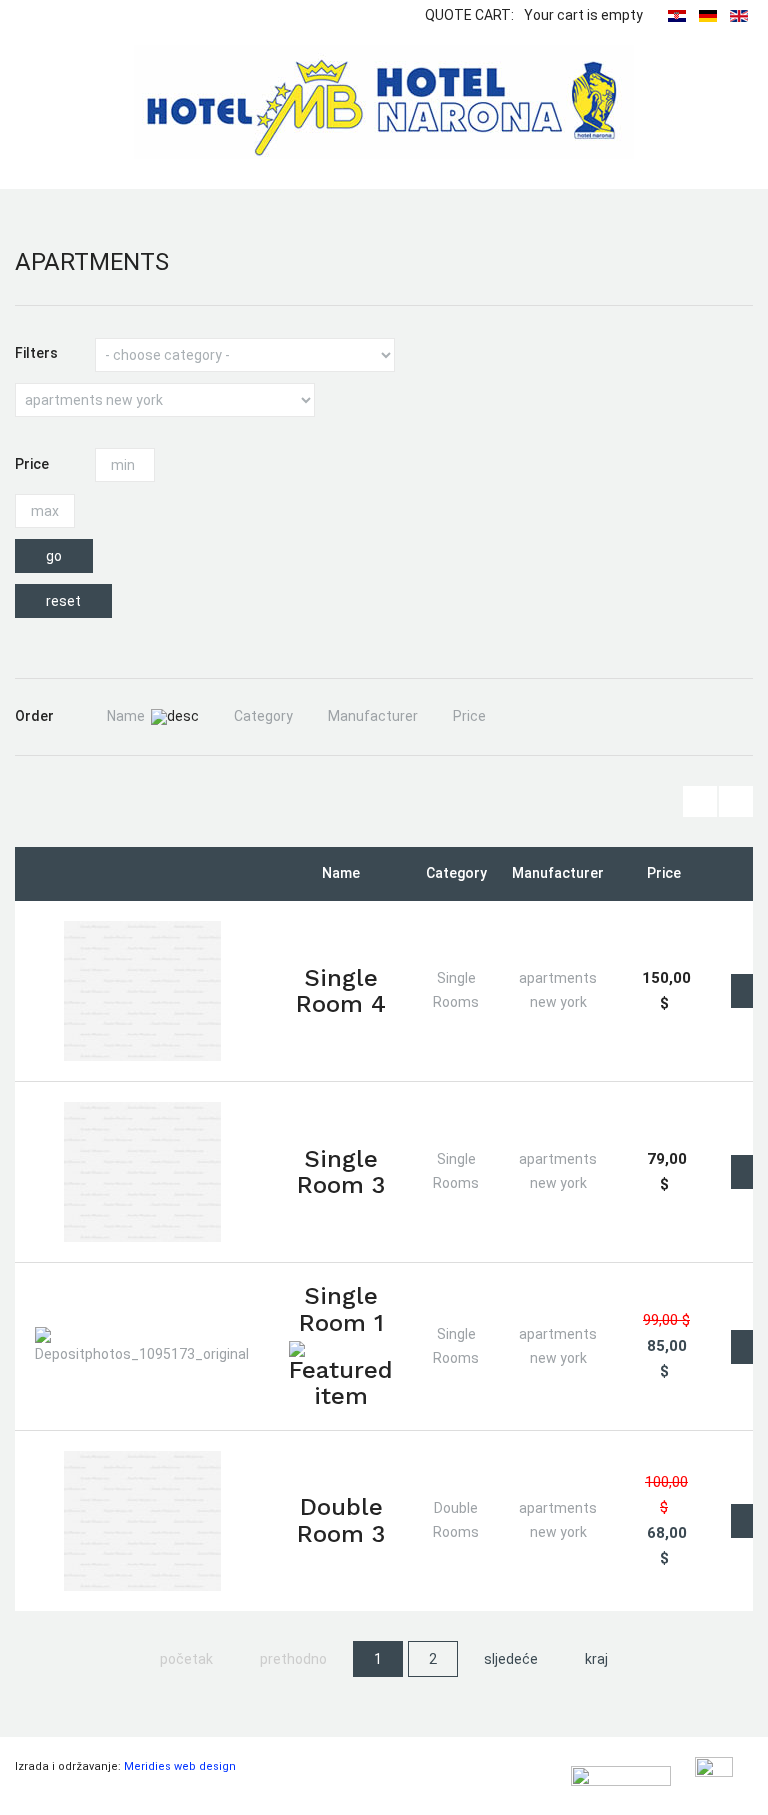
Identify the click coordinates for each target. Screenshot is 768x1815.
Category (263, 716)
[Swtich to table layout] (700, 801)
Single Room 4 (341, 991)
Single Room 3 (341, 1172)
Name (126, 716)
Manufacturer (373, 716)
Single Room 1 (341, 1309)
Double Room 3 (341, 1520)
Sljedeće (511, 1659)
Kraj (596, 1659)
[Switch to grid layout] (736, 801)
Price (469, 716)
